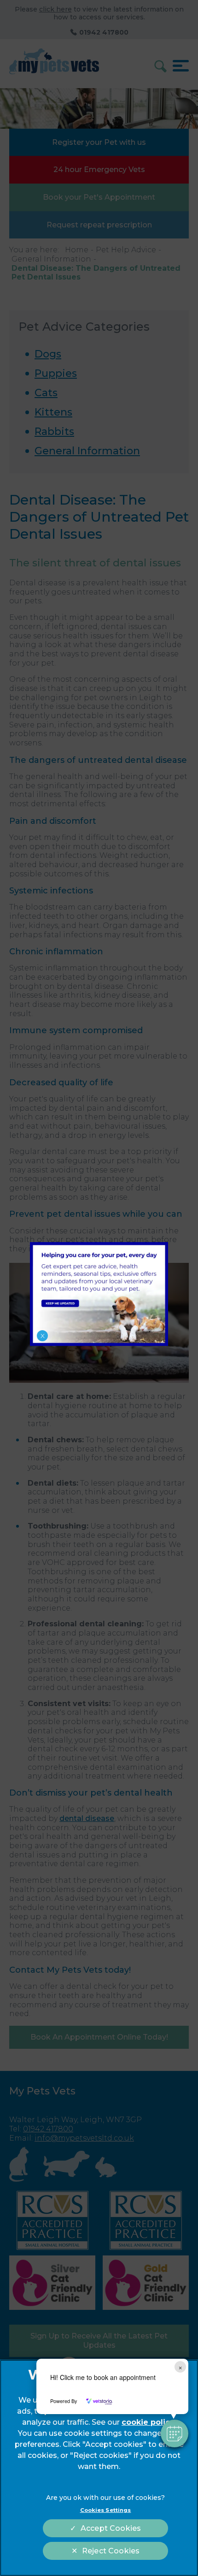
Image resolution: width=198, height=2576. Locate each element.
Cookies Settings (106, 2510)
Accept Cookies (111, 2528)
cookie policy (148, 2422)
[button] (175, 2433)
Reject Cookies (111, 2551)
